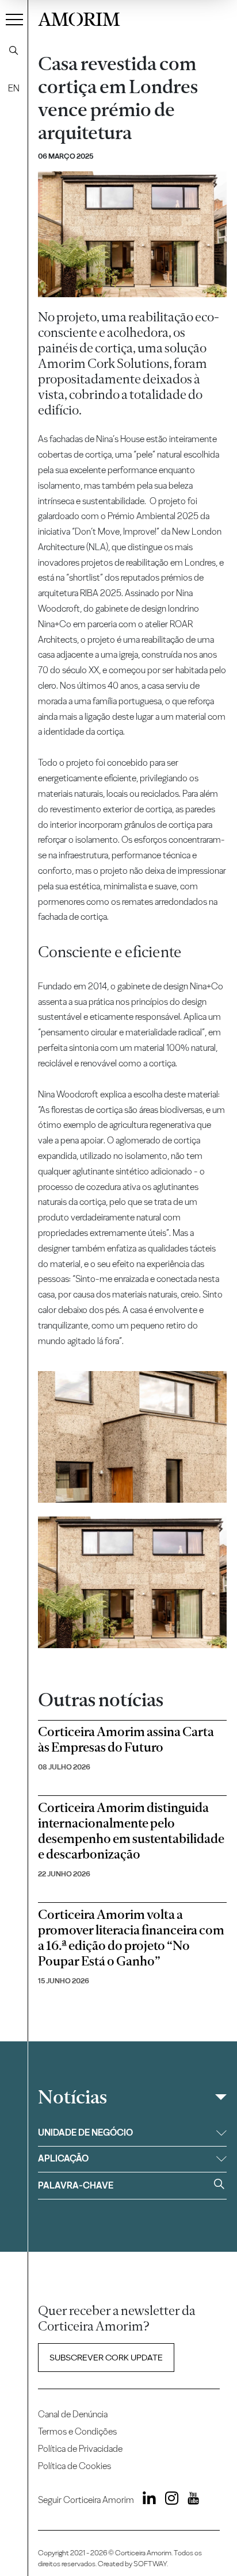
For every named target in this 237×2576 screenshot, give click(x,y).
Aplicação (63, 2158)
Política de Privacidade (80, 2449)
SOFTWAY (150, 2564)
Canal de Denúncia (73, 2414)
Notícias (72, 2097)
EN (14, 88)
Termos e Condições (77, 2431)
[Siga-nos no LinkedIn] (146, 2500)
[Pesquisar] (14, 51)
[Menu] (14, 19)
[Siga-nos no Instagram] (168, 2500)
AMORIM (79, 18)
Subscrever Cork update (106, 2358)
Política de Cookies (74, 2466)
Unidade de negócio (85, 2132)
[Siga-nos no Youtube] (190, 2500)
